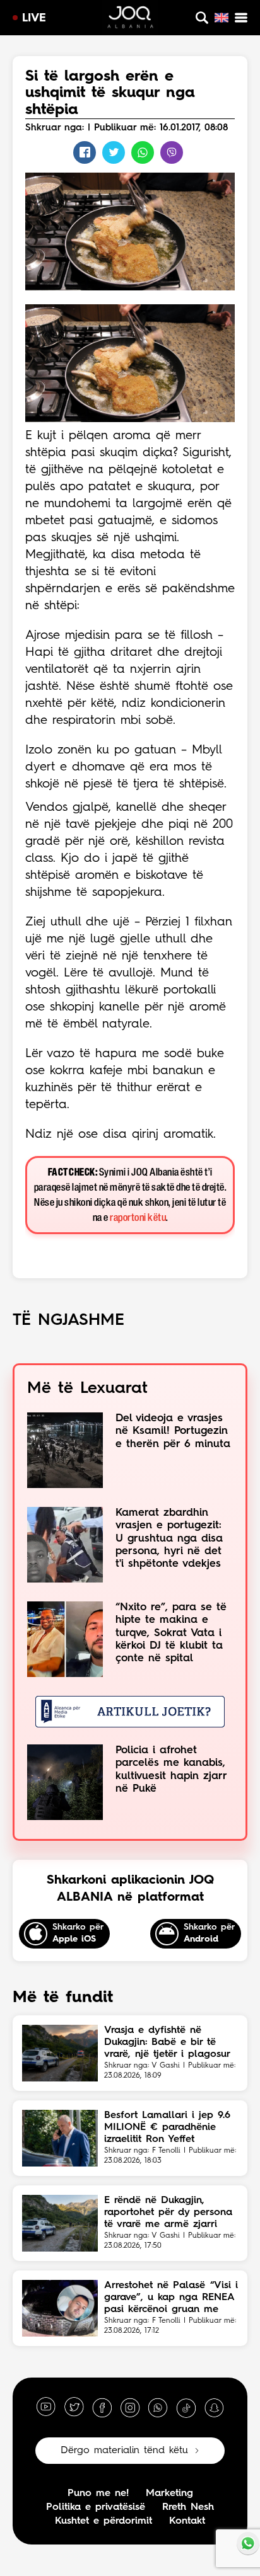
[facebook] (102, 2407)
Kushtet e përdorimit (103, 2521)
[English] (222, 18)
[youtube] (46, 2407)
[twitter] (74, 2407)
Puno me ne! (98, 2493)
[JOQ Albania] (130, 19)
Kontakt (187, 2521)
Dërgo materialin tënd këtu (124, 2451)
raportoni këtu (138, 1218)
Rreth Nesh (188, 2507)
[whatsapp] (158, 2407)
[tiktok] (186, 2407)
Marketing (169, 2493)
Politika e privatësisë (96, 2507)
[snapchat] (214, 2407)
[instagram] (130, 2407)
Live (34, 18)
